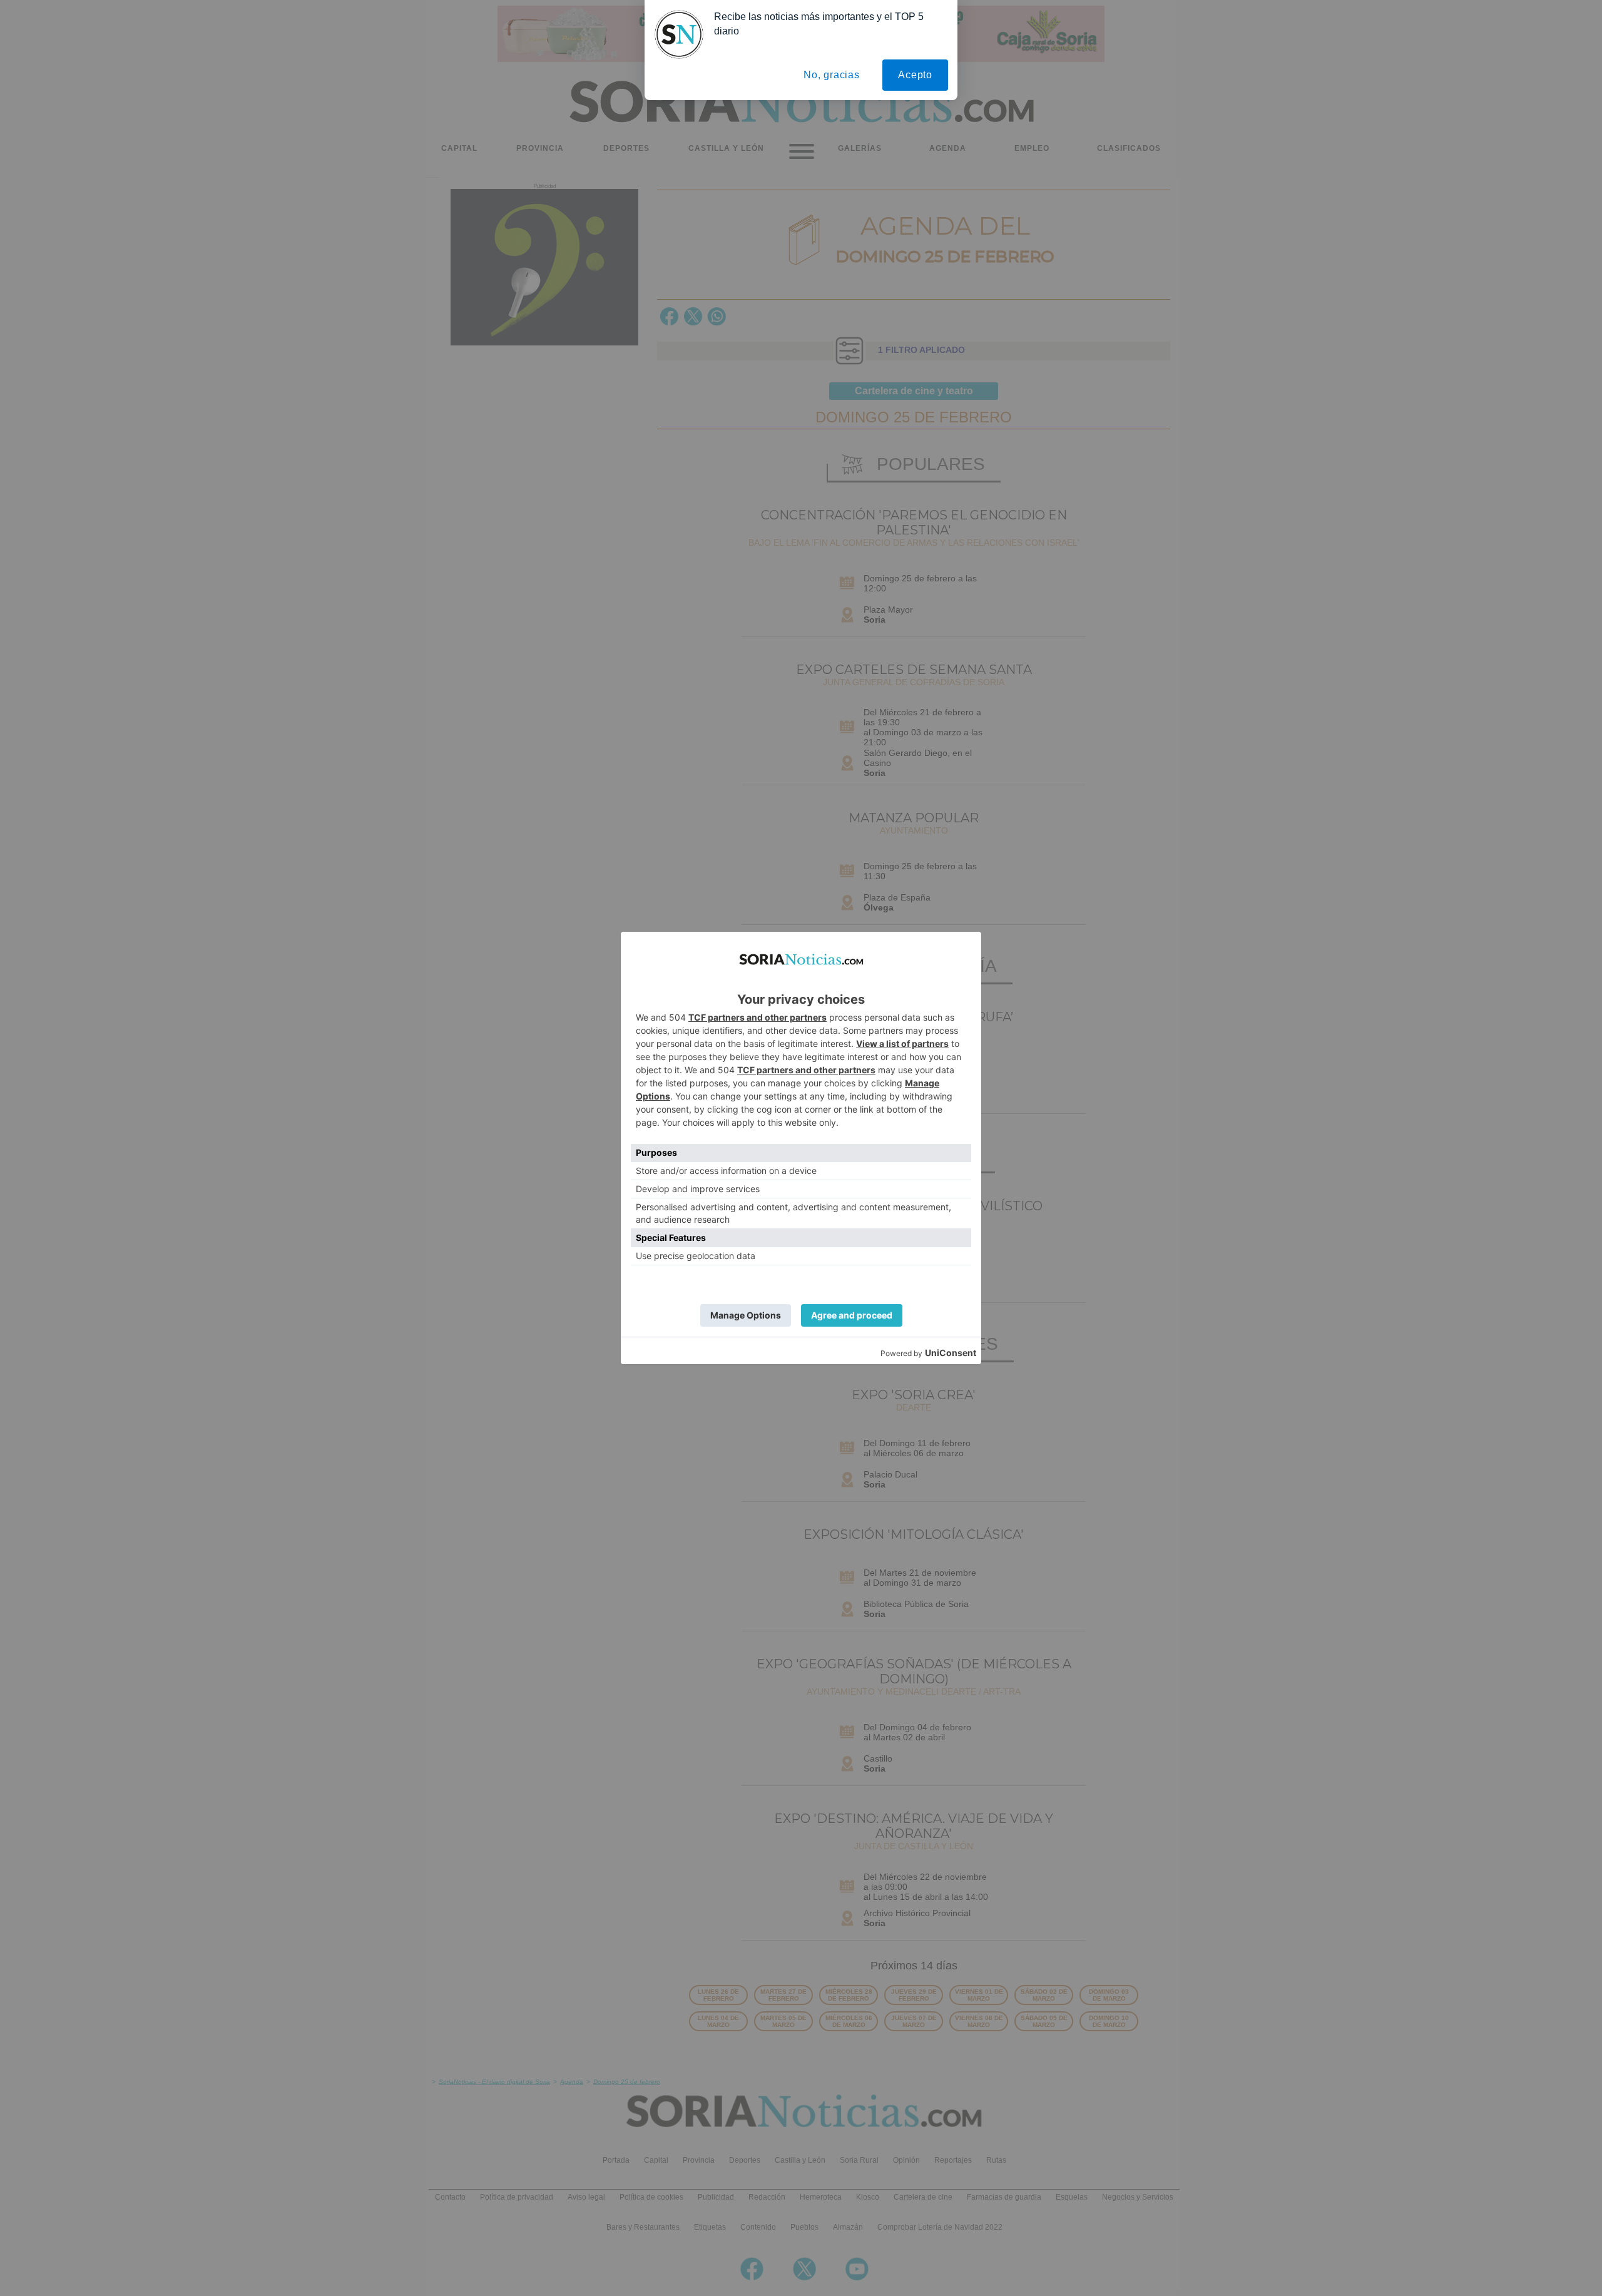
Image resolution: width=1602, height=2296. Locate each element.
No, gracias (832, 75)
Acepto (915, 75)
